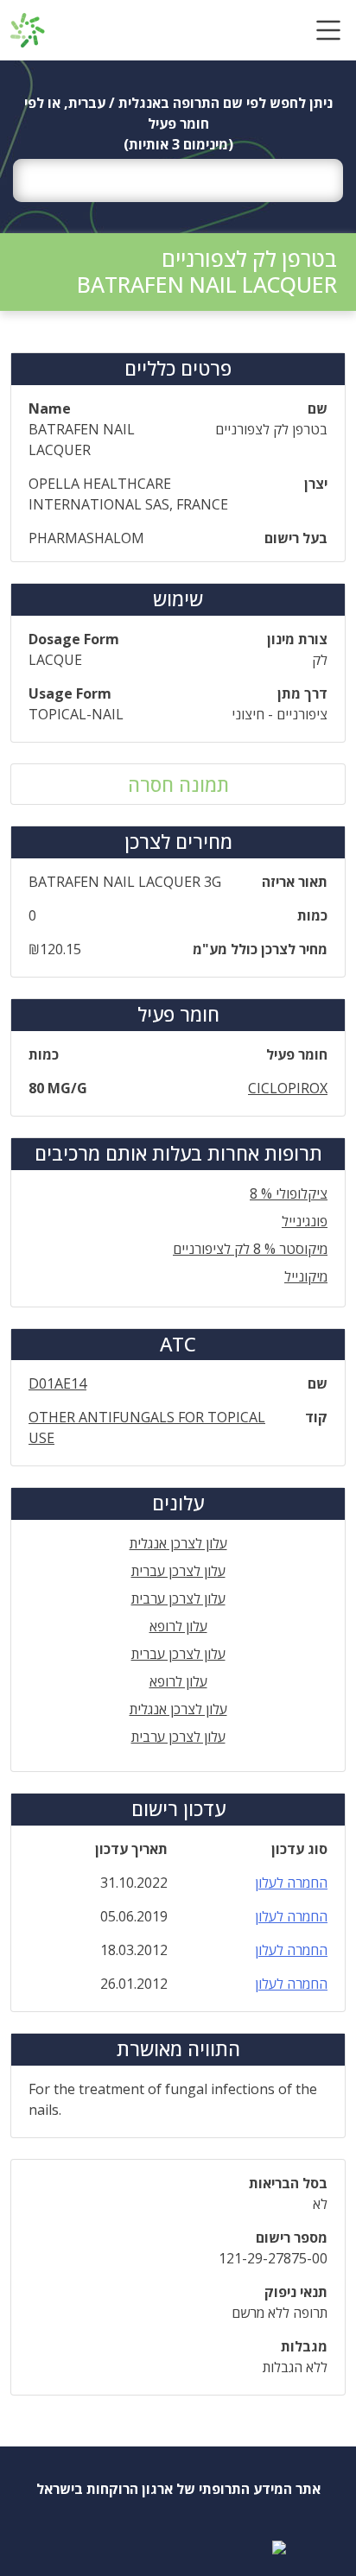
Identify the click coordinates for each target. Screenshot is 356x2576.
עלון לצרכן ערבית (178, 1598)
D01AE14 (57, 1383)
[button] (328, 30)
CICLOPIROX (288, 1088)
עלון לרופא (178, 1626)
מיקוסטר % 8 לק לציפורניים (250, 1249)
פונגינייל (305, 1221)
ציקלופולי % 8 (289, 1193)
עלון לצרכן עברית (178, 1571)
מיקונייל (306, 1276)
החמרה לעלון (291, 1883)
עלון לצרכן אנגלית (178, 1543)
